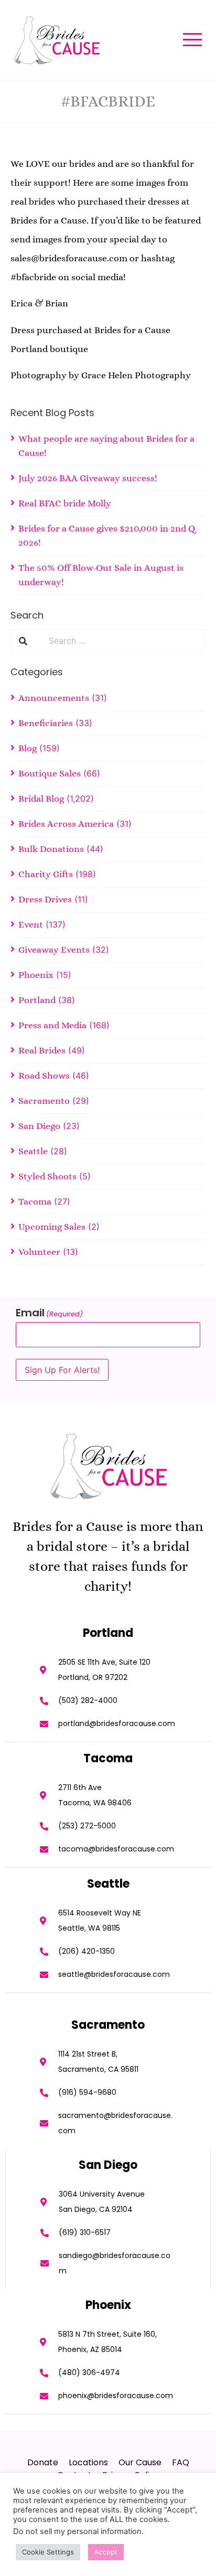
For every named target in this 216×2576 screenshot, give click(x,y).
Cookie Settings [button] (48, 2552)
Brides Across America (66, 824)
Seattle (33, 1151)
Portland (37, 1000)
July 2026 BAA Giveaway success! (88, 478)
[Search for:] (123, 641)
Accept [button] (106, 2552)
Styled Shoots (47, 1176)
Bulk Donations (51, 849)
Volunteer (39, 1252)
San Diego (39, 1126)
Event (31, 924)
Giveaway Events (54, 950)
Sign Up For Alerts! (62, 1370)
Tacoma (35, 1201)
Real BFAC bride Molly (65, 503)
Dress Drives (45, 899)
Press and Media (52, 1025)
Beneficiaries (46, 723)
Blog (28, 748)
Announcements (54, 698)
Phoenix (36, 975)
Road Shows (44, 1076)
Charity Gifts (46, 874)
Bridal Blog (41, 799)
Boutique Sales (50, 773)
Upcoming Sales (52, 1227)
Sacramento (44, 1101)
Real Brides (42, 1050)
